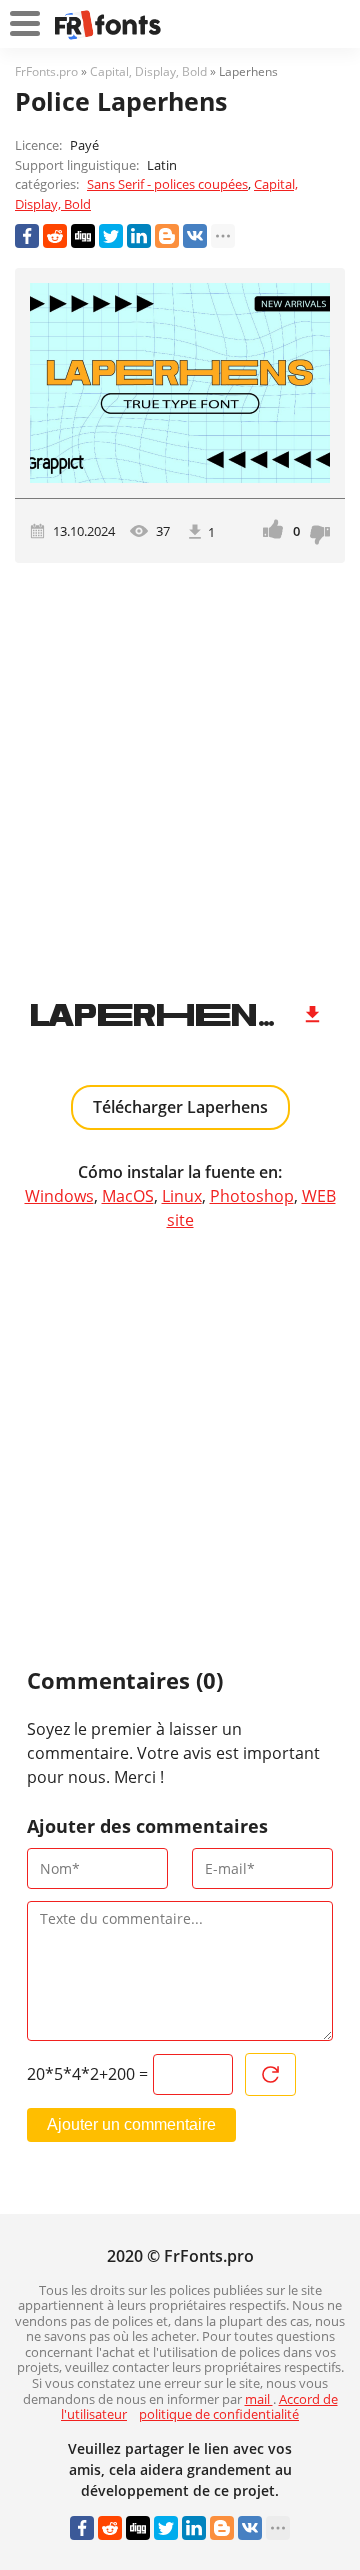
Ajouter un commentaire (131, 2124)
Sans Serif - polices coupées (167, 184)
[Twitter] (111, 236)
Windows (59, 1196)
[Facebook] (27, 236)
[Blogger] (167, 236)
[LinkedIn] (139, 236)
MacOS (128, 1196)
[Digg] (83, 236)
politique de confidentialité (219, 2414)
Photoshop (252, 1196)
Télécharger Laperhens (180, 1107)
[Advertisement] (180, 773)
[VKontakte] (195, 236)
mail (259, 2399)
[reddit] (55, 236)
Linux (182, 1196)
